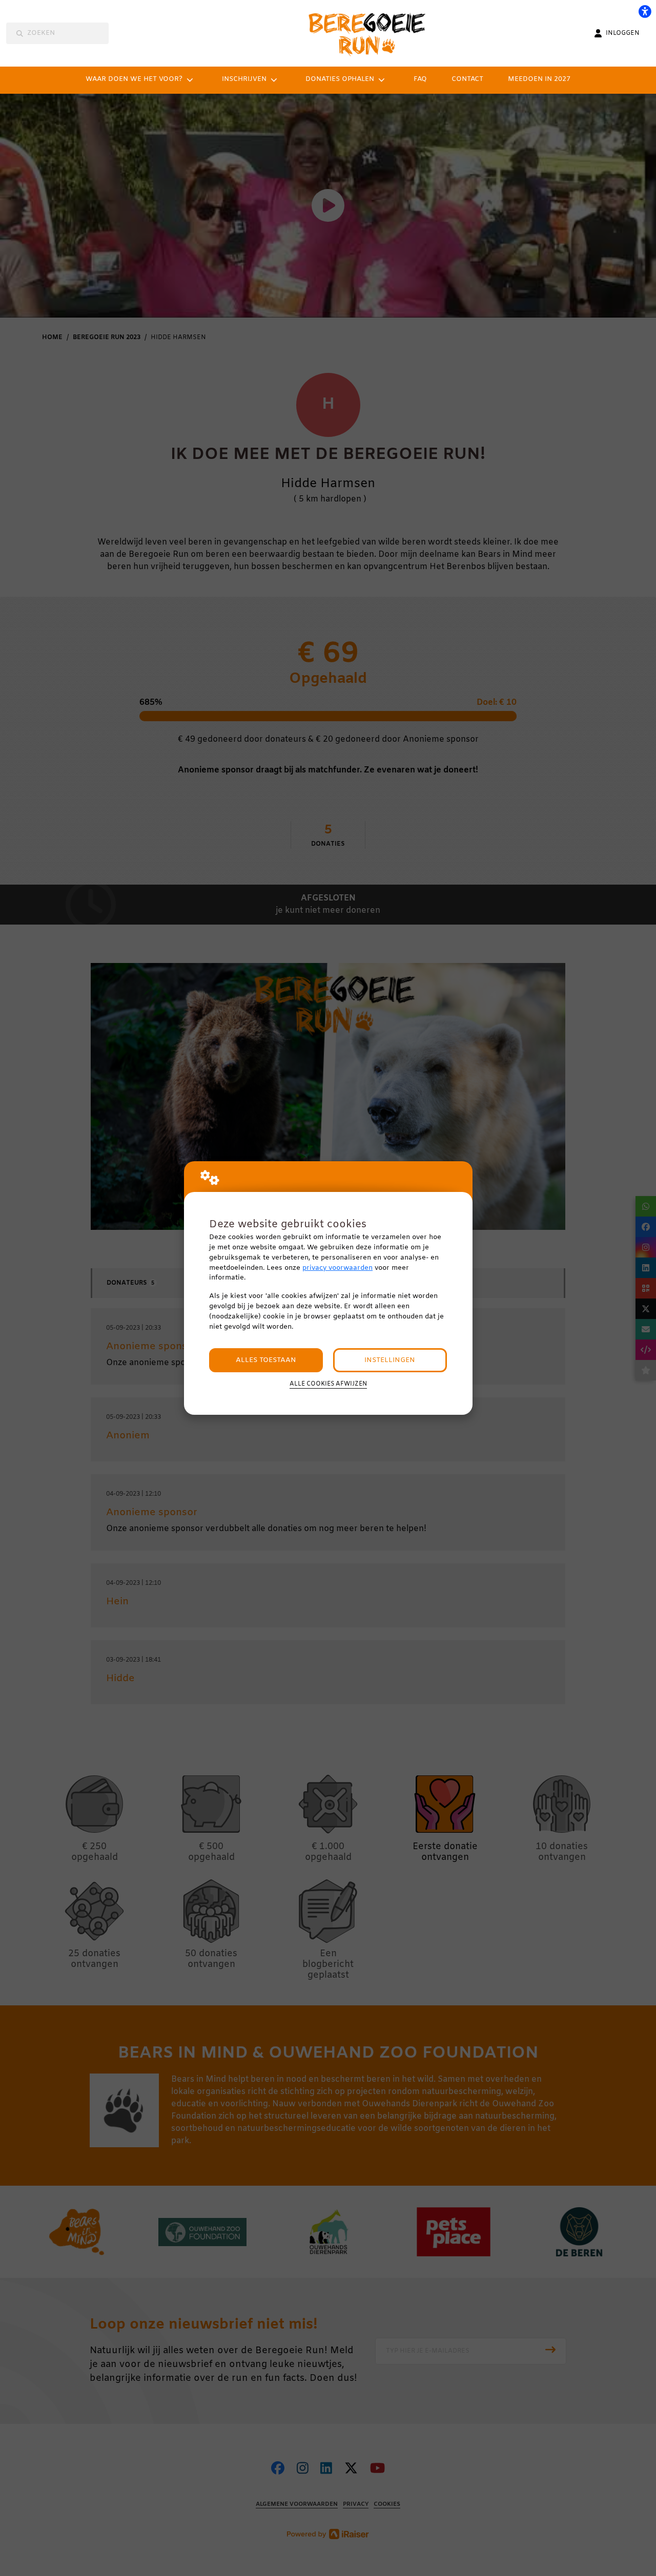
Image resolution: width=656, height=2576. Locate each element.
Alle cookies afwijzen (328, 1384)
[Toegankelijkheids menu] (645, 11)
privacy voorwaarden (337, 1268)
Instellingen (390, 1360)
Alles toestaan (266, 1360)
